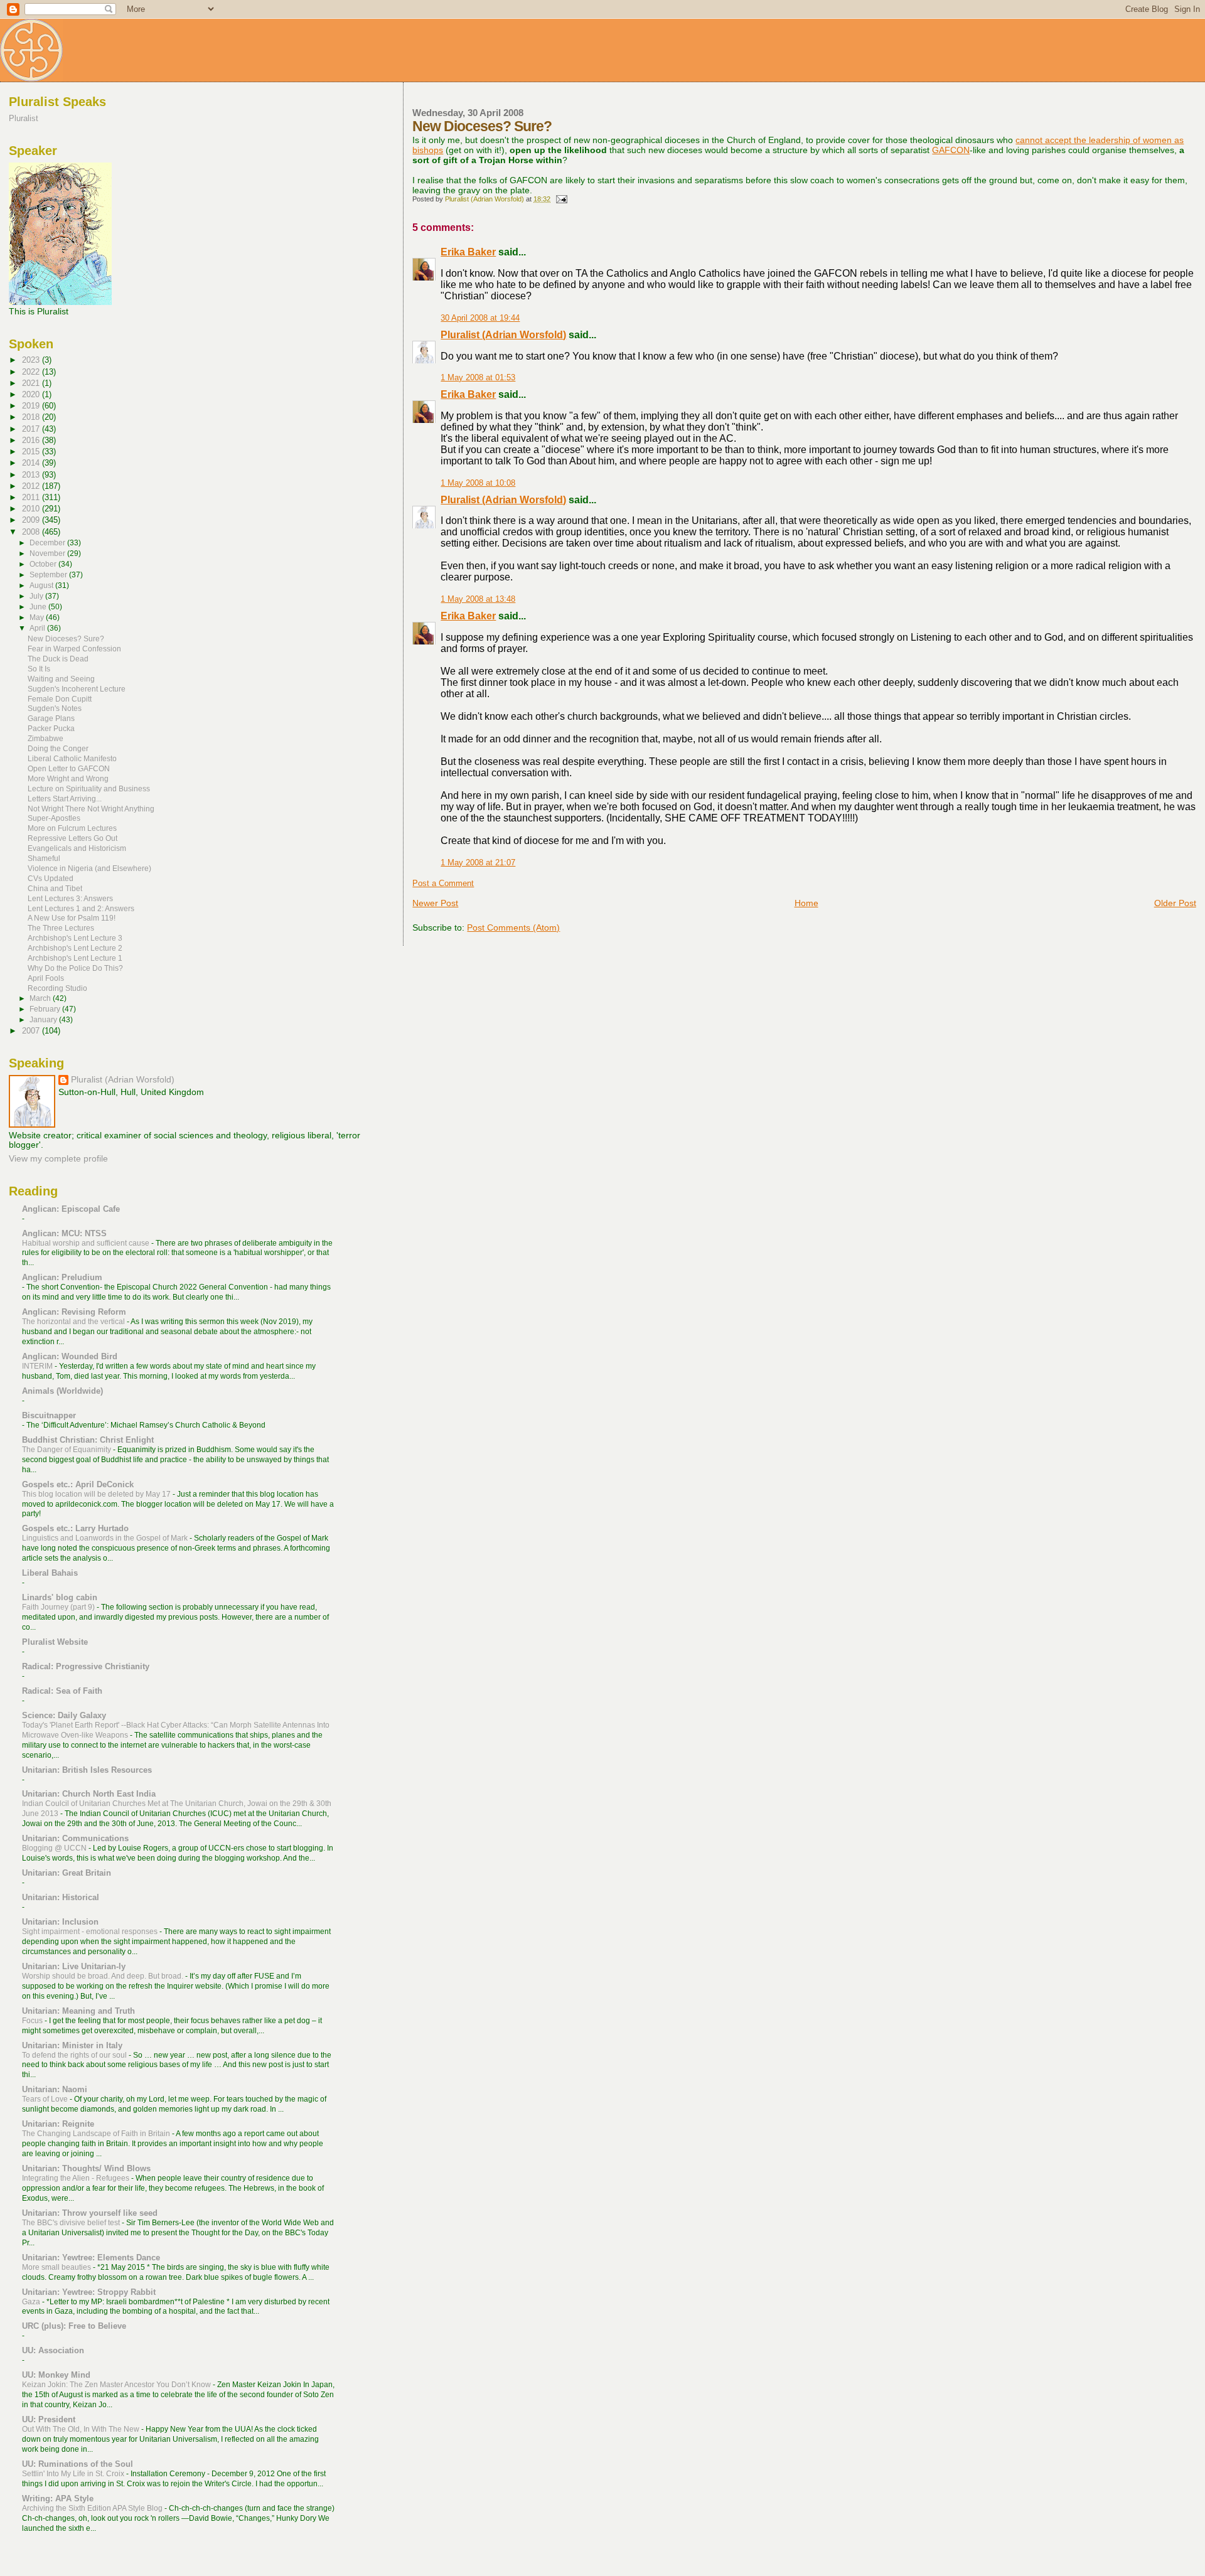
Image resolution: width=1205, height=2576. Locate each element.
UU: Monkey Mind (56, 2375)
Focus (33, 2021)
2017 (32, 429)
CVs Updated (51, 878)
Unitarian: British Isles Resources (87, 1770)
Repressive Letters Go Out (72, 838)
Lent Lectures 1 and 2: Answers (81, 908)
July (37, 596)
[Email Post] (561, 199)
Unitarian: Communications (75, 1838)
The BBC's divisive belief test (72, 2223)
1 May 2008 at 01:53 (478, 378)
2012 (32, 486)
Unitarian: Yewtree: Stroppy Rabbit (89, 2292)
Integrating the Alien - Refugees (77, 2178)
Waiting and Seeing (61, 679)
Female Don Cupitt (60, 699)
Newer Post (435, 903)
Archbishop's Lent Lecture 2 (75, 948)
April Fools (46, 978)
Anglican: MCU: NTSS (64, 1233)
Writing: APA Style (58, 2499)
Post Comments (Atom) (513, 927)
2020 (32, 394)
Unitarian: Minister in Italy (72, 2045)
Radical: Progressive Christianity (86, 1666)
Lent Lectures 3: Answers (70, 898)
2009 (32, 520)
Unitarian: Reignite (58, 2124)
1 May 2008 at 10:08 (478, 483)
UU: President (49, 2419)
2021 (32, 383)
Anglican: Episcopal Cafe (71, 1209)
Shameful (44, 858)
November (48, 553)
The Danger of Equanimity (67, 1450)
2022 (32, 372)
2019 (32, 406)
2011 (32, 497)
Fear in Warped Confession (74, 649)
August (42, 585)
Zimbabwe (46, 738)
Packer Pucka (51, 728)
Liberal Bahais (50, 1573)
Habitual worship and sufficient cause (87, 1243)
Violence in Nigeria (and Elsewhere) (89, 868)
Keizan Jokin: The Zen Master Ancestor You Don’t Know (117, 2385)
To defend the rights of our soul (75, 2055)
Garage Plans (51, 718)
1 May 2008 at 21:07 (478, 863)
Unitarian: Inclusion (60, 1922)
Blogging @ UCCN (55, 1848)
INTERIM (38, 1366)
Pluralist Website (55, 1642)
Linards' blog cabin (60, 1597)
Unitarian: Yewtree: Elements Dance (91, 2258)
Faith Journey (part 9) (59, 1607)
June (39, 607)
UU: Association (53, 2350)
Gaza (32, 2302)
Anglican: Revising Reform (74, 1312)
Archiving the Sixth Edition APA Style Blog (93, 2508)
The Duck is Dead (58, 659)
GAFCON (951, 150)
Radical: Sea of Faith (62, 1691)
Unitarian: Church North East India (89, 1794)
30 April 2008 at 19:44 (480, 318)
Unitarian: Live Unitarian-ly (74, 1966)
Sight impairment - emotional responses (91, 1932)
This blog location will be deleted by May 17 (97, 1494)
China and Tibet (55, 888)
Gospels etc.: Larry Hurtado (75, 1528)
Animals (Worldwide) (62, 1391)
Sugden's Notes (55, 708)
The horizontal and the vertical (74, 1322)
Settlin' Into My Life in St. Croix (74, 2474)
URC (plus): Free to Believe (74, 2326)
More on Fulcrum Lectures (72, 828)
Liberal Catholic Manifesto (72, 758)
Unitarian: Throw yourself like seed (90, 2213)
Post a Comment (443, 884)
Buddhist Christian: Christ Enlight (88, 1440)
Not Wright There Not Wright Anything (91, 809)
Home (806, 903)
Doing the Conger (58, 748)
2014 (32, 463)
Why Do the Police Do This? (75, 968)
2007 (32, 1031)
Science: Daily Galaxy (64, 1715)
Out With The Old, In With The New (82, 2429)
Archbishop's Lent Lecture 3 (75, 938)
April (38, 628)
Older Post (1175, 903)
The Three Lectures (61, 928)
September (49, 575)
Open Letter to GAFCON (69, 768)
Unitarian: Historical (61, 1897)
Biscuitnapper (49, 1415)
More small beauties (57, 2267)
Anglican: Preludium (62, 1277)
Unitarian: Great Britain (67, 1873)
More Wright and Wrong (68, 778)
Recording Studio (57, 988)
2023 (32, 360)
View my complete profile (58, 1159)
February (46, 1009)
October (44, 564)
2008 (32, 532)
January (44, 1020)
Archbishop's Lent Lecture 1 (75, 958)
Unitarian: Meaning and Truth (78, 2011)
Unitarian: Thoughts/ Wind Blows (86, 2168)
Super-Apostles (54, 818)
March (41, 998)
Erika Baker (468, 252)
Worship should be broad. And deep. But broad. (104, 1976)
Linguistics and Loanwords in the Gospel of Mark (106, 1538)
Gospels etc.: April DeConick (78, 1484)
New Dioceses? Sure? (66, 639)
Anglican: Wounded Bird (70, 1356)
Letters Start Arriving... (65, 799)
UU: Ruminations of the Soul (78, 2464)
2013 (32, 475)
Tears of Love (46, 2099)
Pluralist (24, 118)
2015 (32, 452)
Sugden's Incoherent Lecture (77, 689)
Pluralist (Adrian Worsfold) (503, 335)
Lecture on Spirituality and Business (89, 788)
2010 (32, 509)
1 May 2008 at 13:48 (478, 599)
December (48, 543)
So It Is (39, 669)
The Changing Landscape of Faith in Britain (97, 2134)
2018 (32, 417)
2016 (32, 440)
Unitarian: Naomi (55, 2089)
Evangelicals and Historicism (77, 848)
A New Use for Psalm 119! (72, 918)
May (38, 617)
